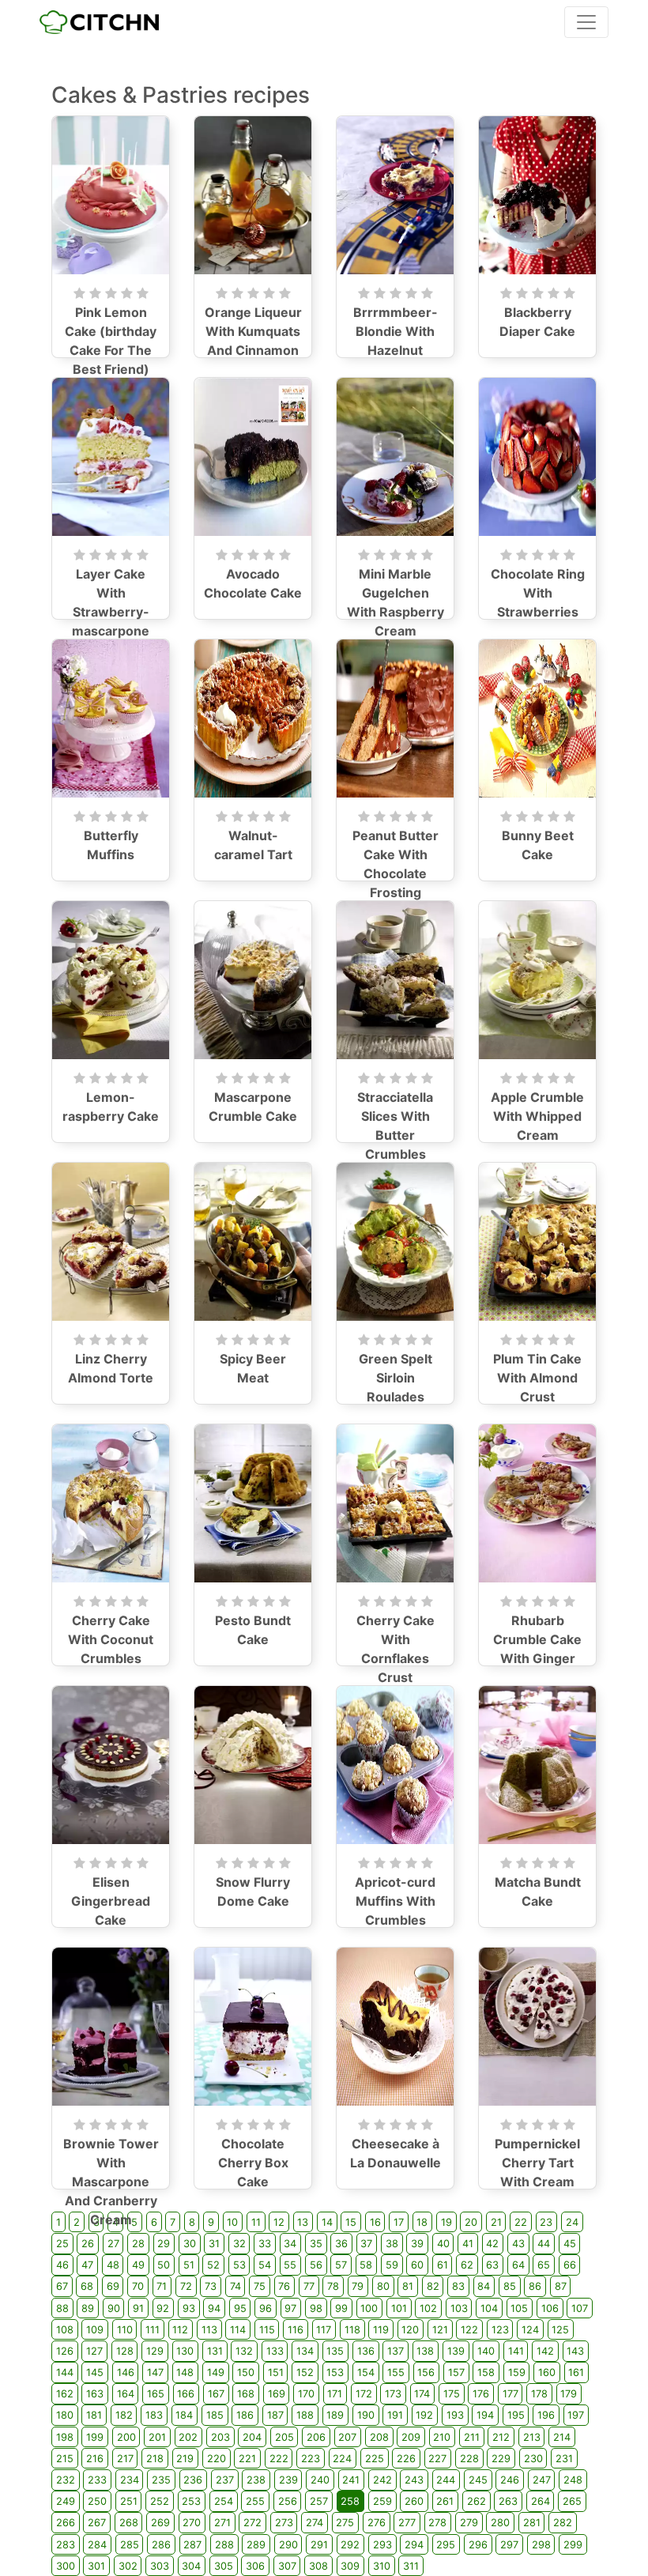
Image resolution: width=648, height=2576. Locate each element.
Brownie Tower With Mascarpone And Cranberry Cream (111, 2182)
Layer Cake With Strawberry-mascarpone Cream (111, 612)
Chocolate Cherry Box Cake (253, 2163)
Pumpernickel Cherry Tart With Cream (537, 2163)
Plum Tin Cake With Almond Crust (537, 1378)
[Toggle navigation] (586, 22)
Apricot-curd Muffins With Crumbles (395, 1901)
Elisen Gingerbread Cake (111, 1901)
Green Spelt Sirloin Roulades (396, 1378)
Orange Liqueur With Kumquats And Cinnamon (253, 331)
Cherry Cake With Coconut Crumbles (111, 1639)
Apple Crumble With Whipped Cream (537, 1116)
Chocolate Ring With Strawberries (538, 593)
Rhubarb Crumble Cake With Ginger (537, 1639)
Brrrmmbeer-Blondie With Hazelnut (396, 331)
